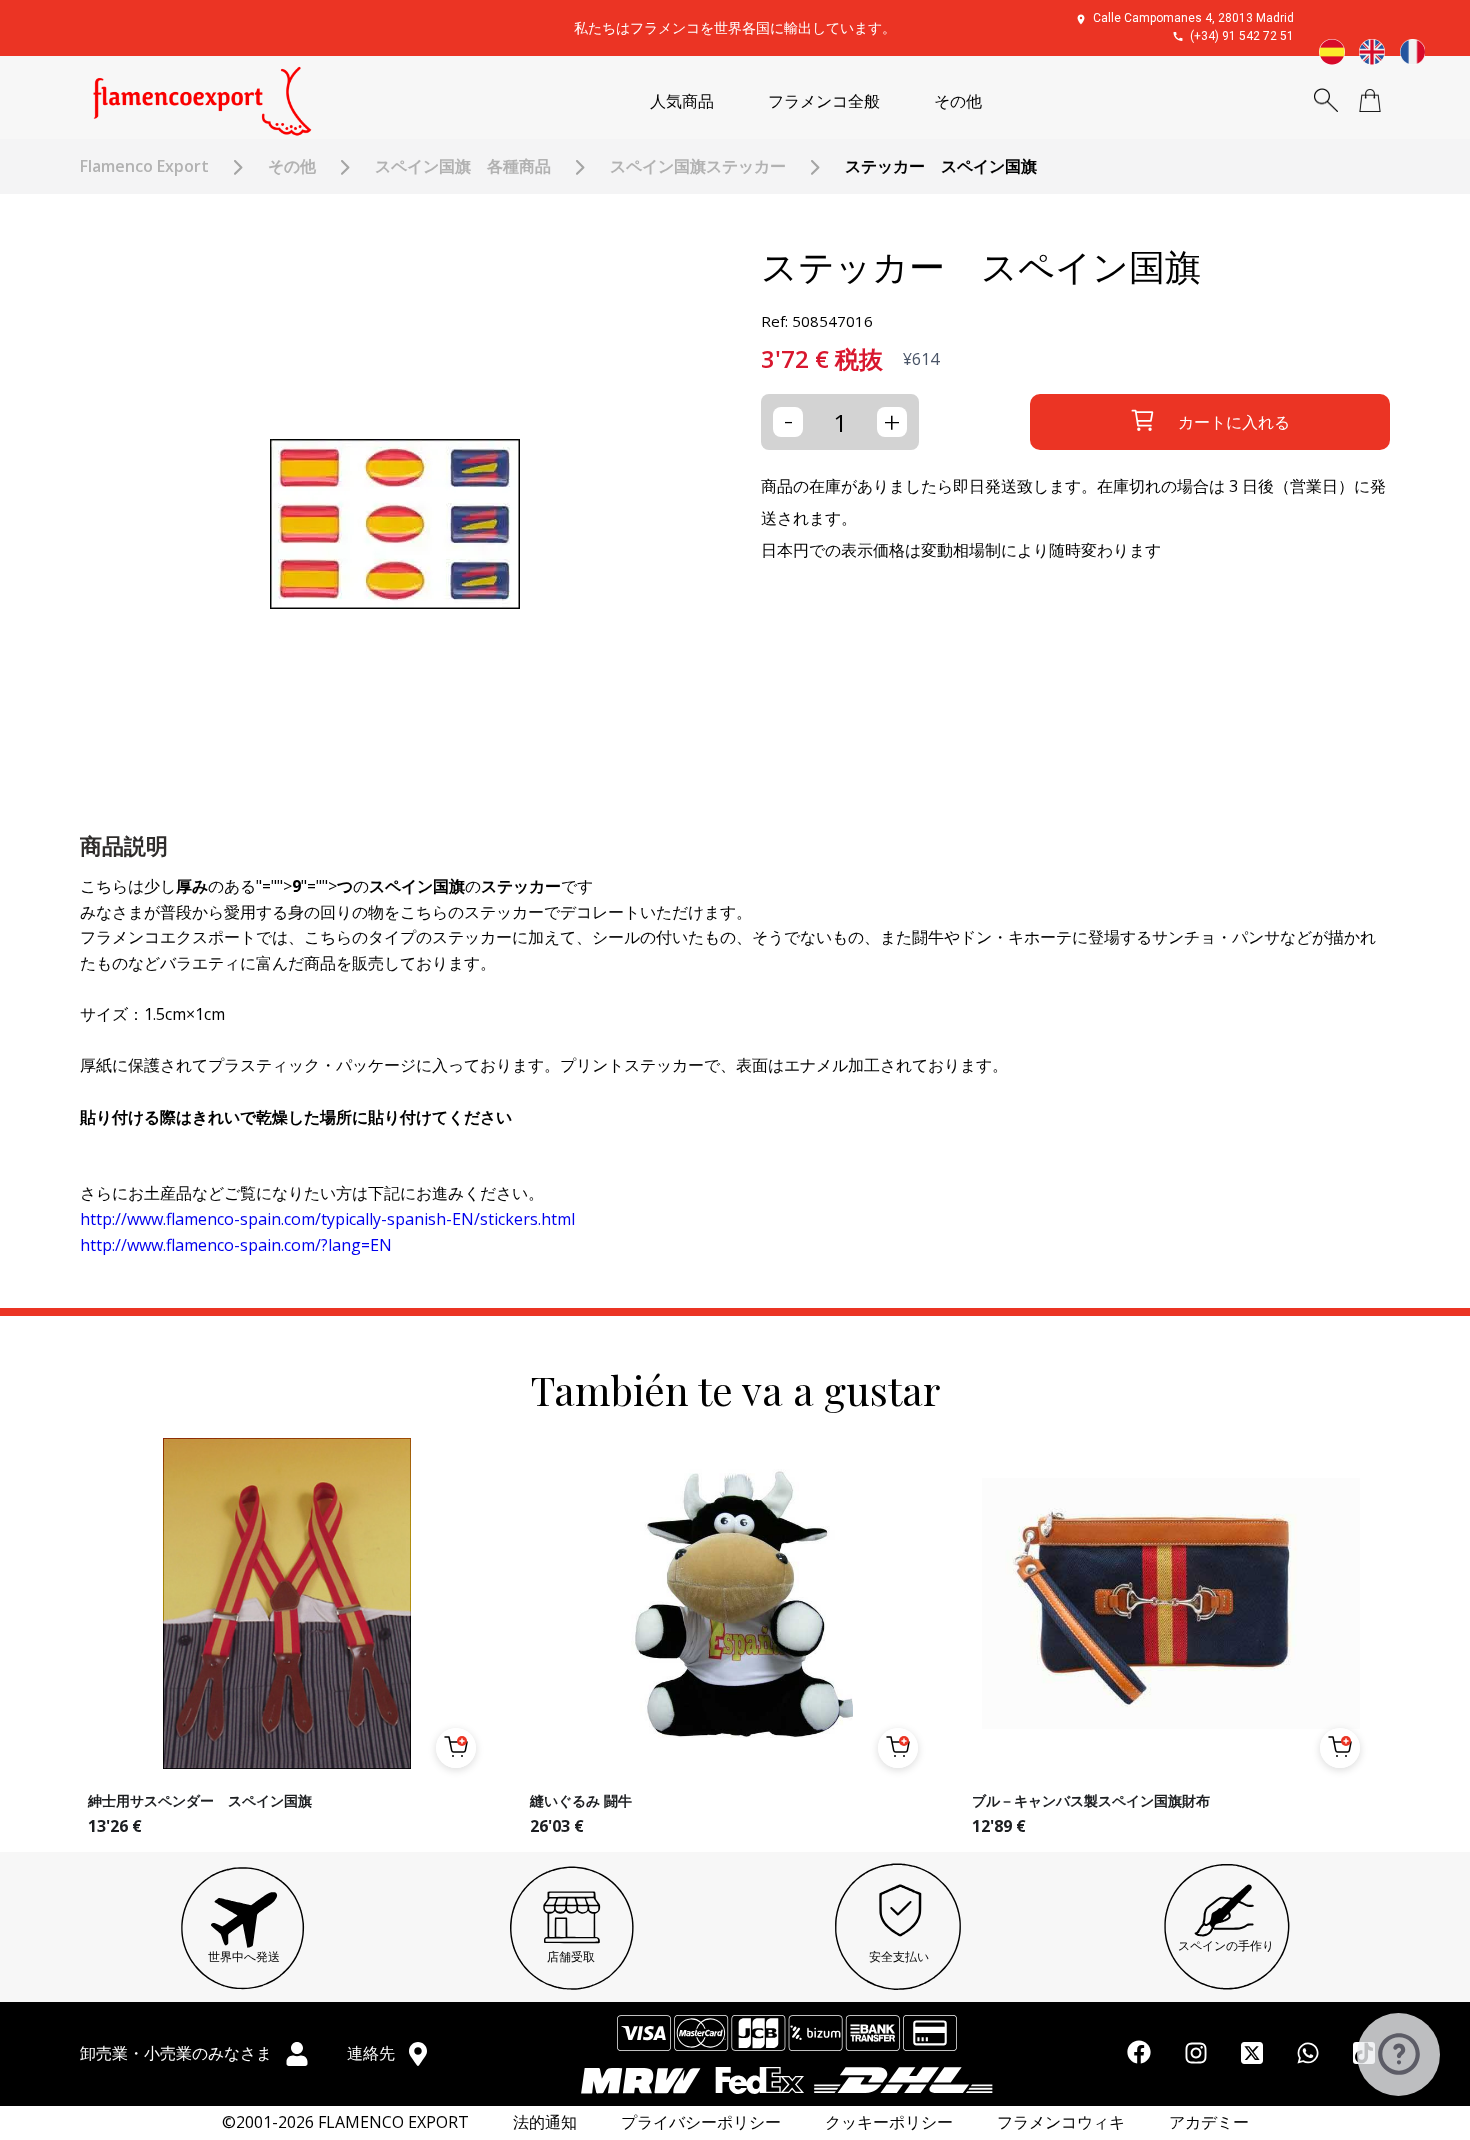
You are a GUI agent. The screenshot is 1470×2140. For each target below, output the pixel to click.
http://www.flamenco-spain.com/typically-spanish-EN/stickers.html (327, 1219)
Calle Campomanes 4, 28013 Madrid (1193, 18)
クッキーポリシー (889, 2122)
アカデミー (1209, 2122)
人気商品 (682, 101)
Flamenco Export (144, 166)
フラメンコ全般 (824, 101)
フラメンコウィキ (1061, 2122)
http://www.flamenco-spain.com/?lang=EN (236, 1245)
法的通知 (545, 2122)
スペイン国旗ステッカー (698, 166)
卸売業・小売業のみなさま (178, 2053)
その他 (958, 101)
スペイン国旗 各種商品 (463, 166)
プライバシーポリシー (701, 2122)
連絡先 (373, 2053)
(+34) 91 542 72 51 (1242, 36)
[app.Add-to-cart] (456, 1748)
